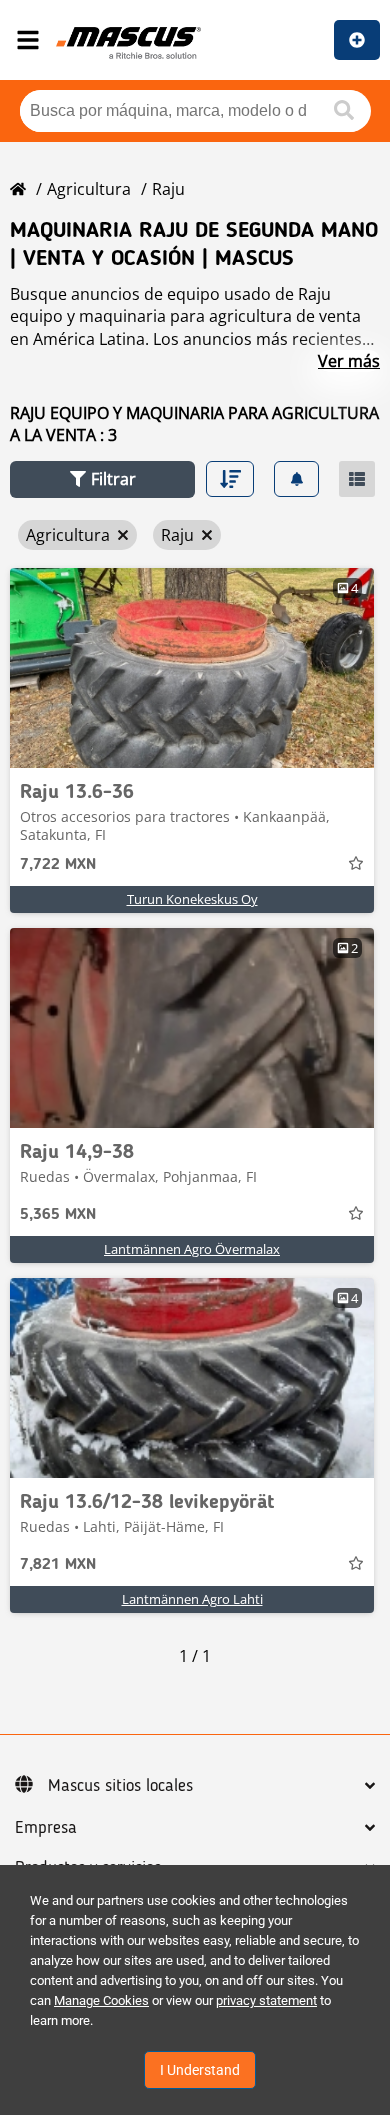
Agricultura (89, 189)
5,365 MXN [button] (58, 1215)
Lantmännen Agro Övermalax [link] (192, 1249)
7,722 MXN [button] (58, 865)
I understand (200, 2070)
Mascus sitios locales (120, 1786)
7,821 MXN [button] (58, 1565)
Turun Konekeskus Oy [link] (192, 899)
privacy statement (266, 2000)
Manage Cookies (101, 2000)
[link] (192, 668)
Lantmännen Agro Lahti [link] (192, 1599)
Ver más (349, 361)
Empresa (46, 1828)
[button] (102, 479)
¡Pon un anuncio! (357, 40)
